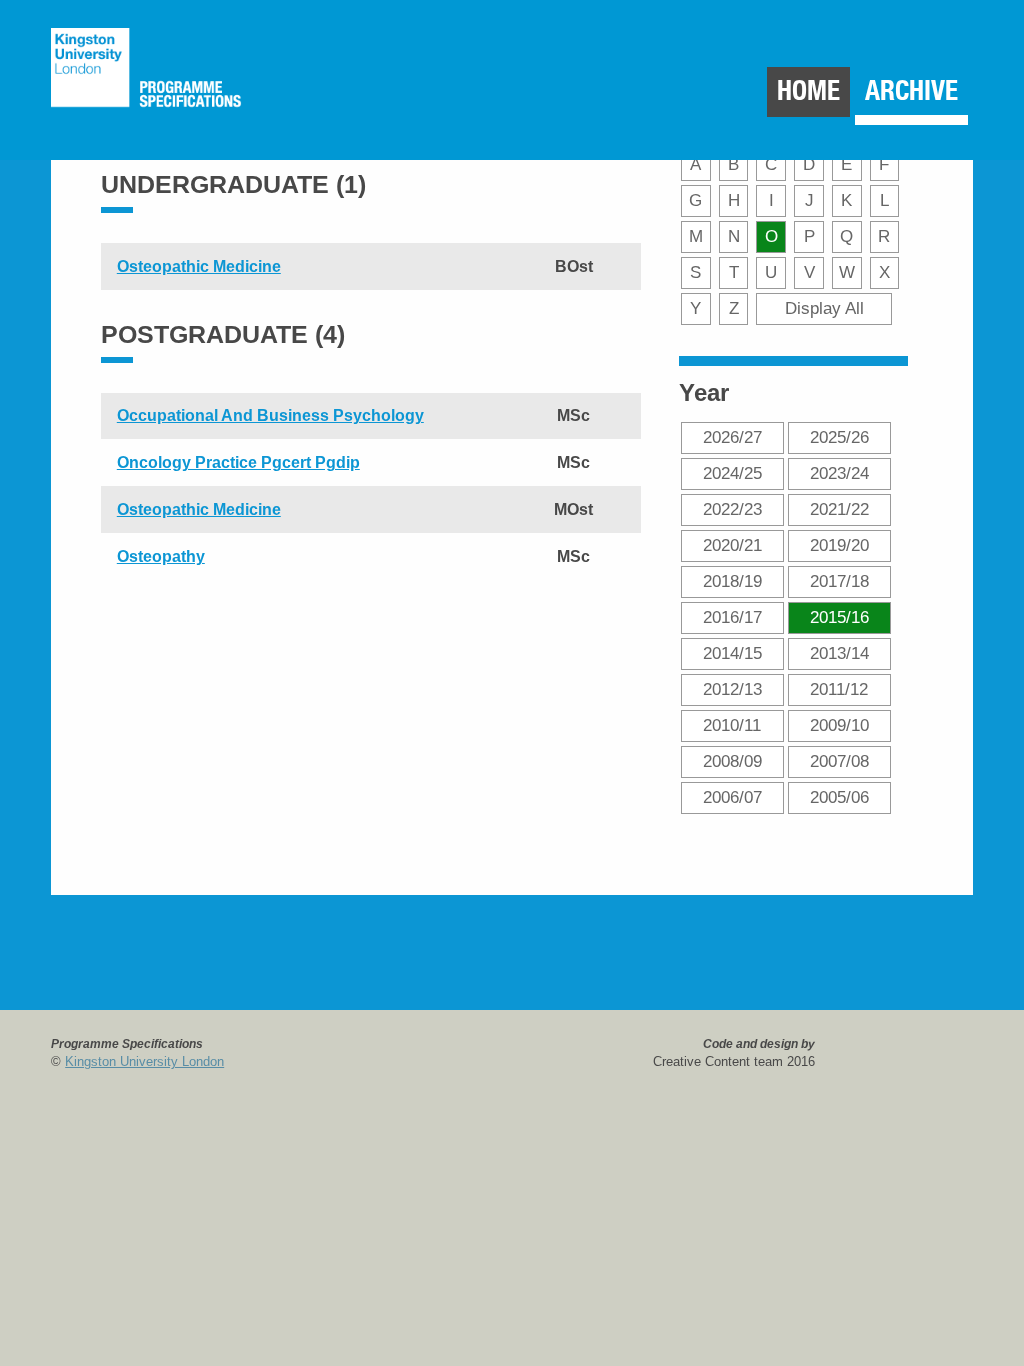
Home (808, 90)
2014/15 (732, 653)
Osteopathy (161, 556)
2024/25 (732, 473)
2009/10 (839, 725)
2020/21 (732, 545)
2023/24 (839, 473)
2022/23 (732, 509)
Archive (911, 90)
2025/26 (839, 437)
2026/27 (732, 437)
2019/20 (839, 545)
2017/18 (839, 581)
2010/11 (732, 725)
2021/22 (839, 509)
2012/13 (732, 689)
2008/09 (732, 761)
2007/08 (839, 761)
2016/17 (732, 617)
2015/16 (839, 617)
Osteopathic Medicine (199, 266)
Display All (824, 308)
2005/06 (839, 797)
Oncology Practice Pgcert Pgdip (238, 462)
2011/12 (839, 689)
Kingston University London (144, 1061)
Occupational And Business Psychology (270, 415)
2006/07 (732, 797)
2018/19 (732, 581)
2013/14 (839, 653)
